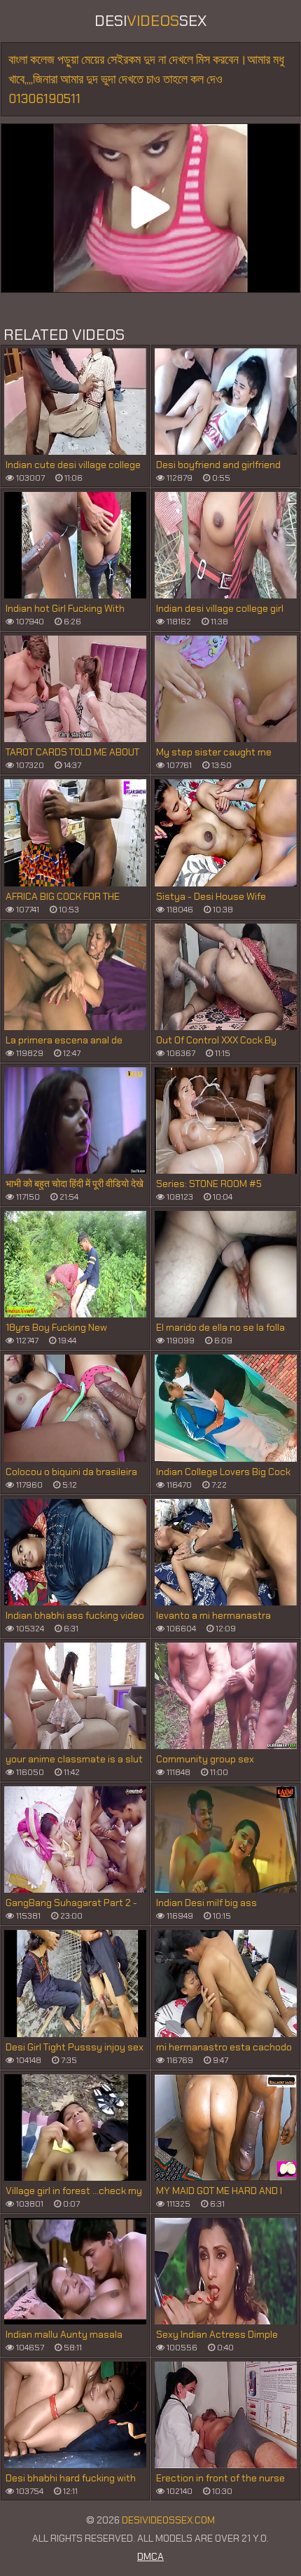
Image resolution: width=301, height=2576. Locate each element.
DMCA (150, 2556)
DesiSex (150, 21)
